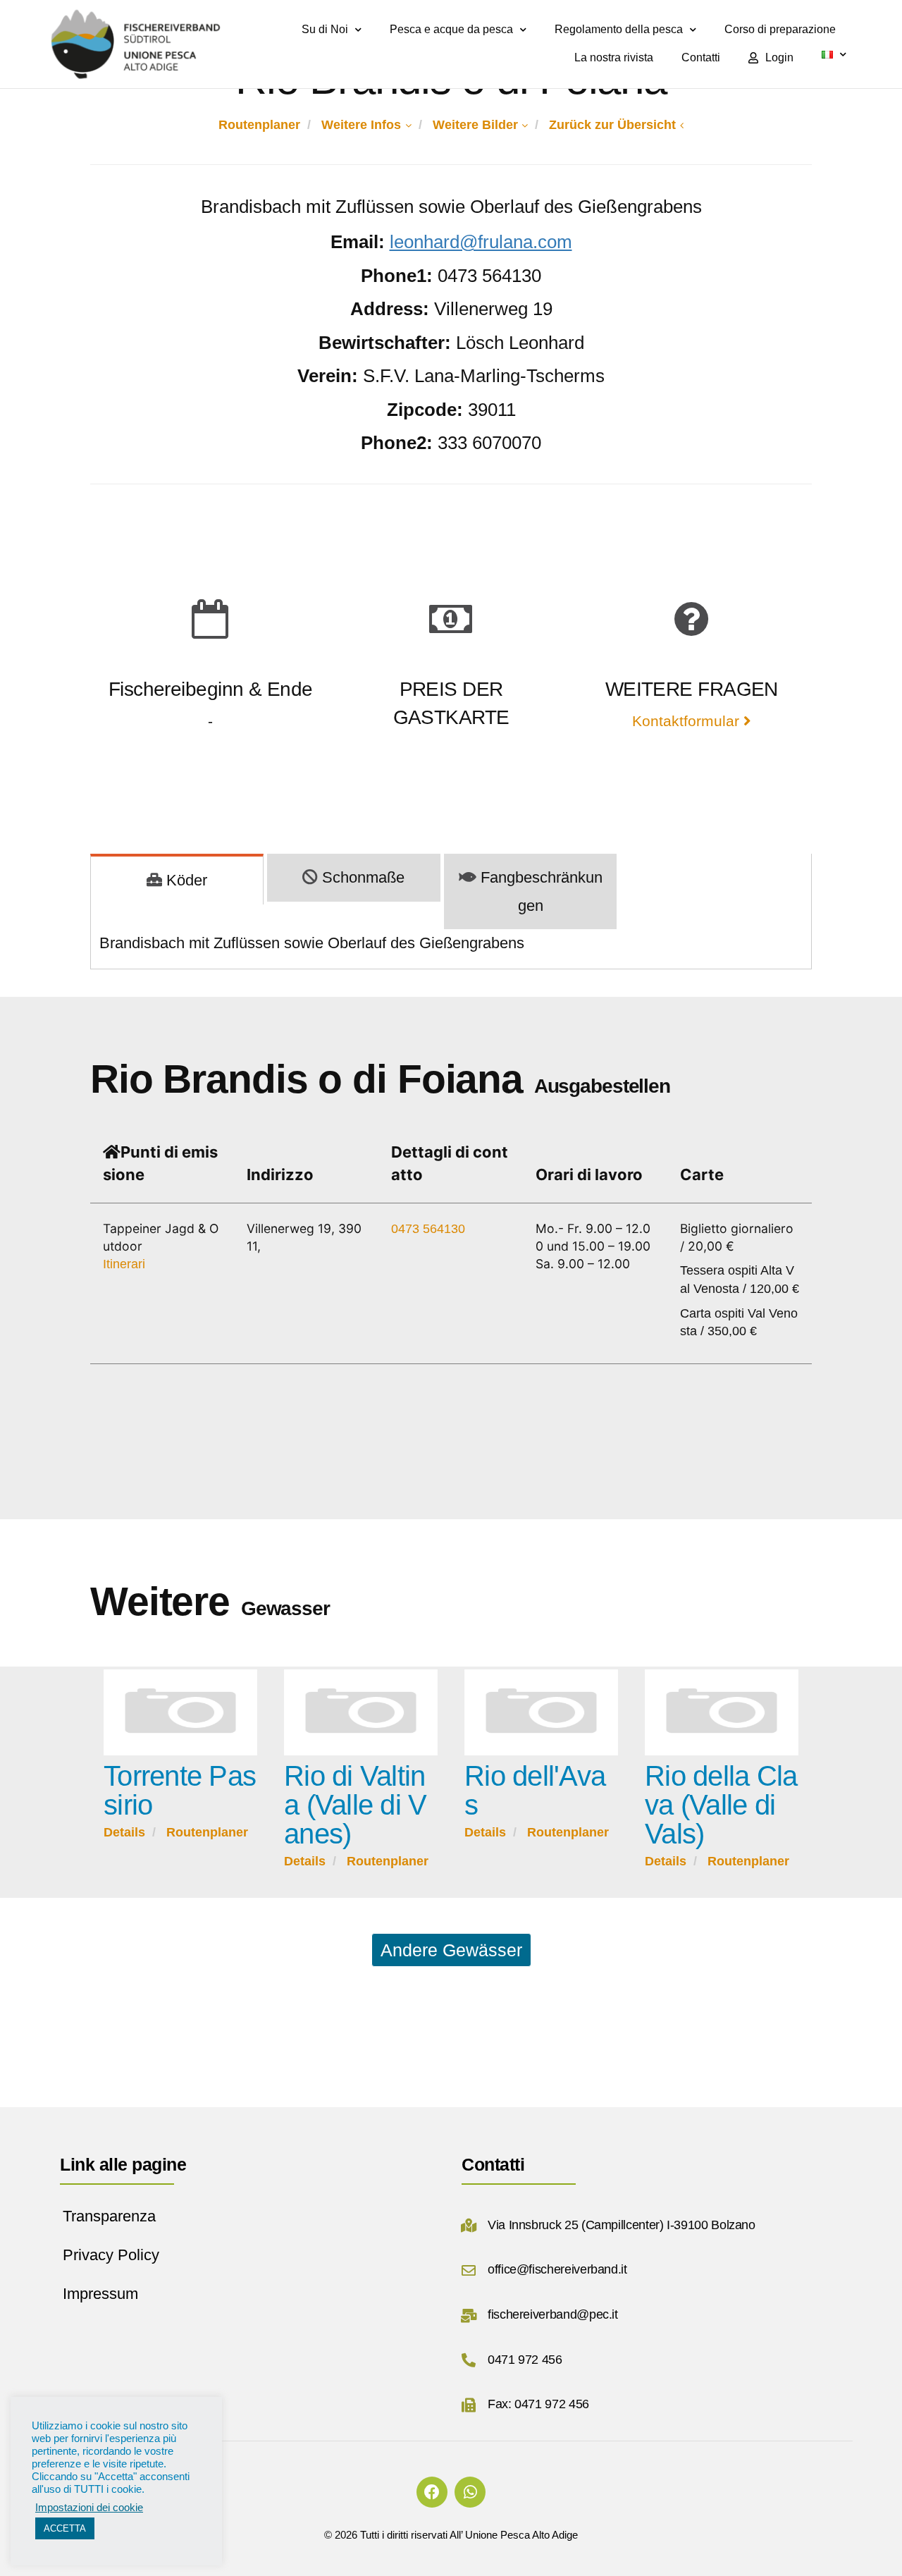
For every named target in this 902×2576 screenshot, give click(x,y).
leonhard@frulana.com (481, 242)
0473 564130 (428, 1229)
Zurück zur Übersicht (612, 125)
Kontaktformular (688, 721)
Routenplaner (259, 125)
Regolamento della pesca (619, 29)
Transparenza (109, 2216)
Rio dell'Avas (535, 1790)
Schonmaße (363, 877)
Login (779, 57)
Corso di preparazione (780, 29)
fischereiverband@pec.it (553, 2314)
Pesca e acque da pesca (451, 29)
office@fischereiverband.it (557, 2269)
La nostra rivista (614, 57)
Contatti (701, 57)
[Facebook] (432, 2492)
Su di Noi (325, 29)
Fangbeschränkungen (542, 891)
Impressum (100, 2294)
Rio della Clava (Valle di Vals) (721, 1805)
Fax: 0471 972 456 (538, 2404)
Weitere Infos (361, 125)
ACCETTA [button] (65, 2528)
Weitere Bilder (475, 125)
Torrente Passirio (180, 1790)
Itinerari (124, 1264)
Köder (187, 880)
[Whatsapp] (470, 2492)
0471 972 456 (525, 2360)
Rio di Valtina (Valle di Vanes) (355, 1805)
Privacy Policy (111, 2255)
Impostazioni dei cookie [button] (89, 2508)
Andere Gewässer (451, 1950)
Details (124, 1832)
